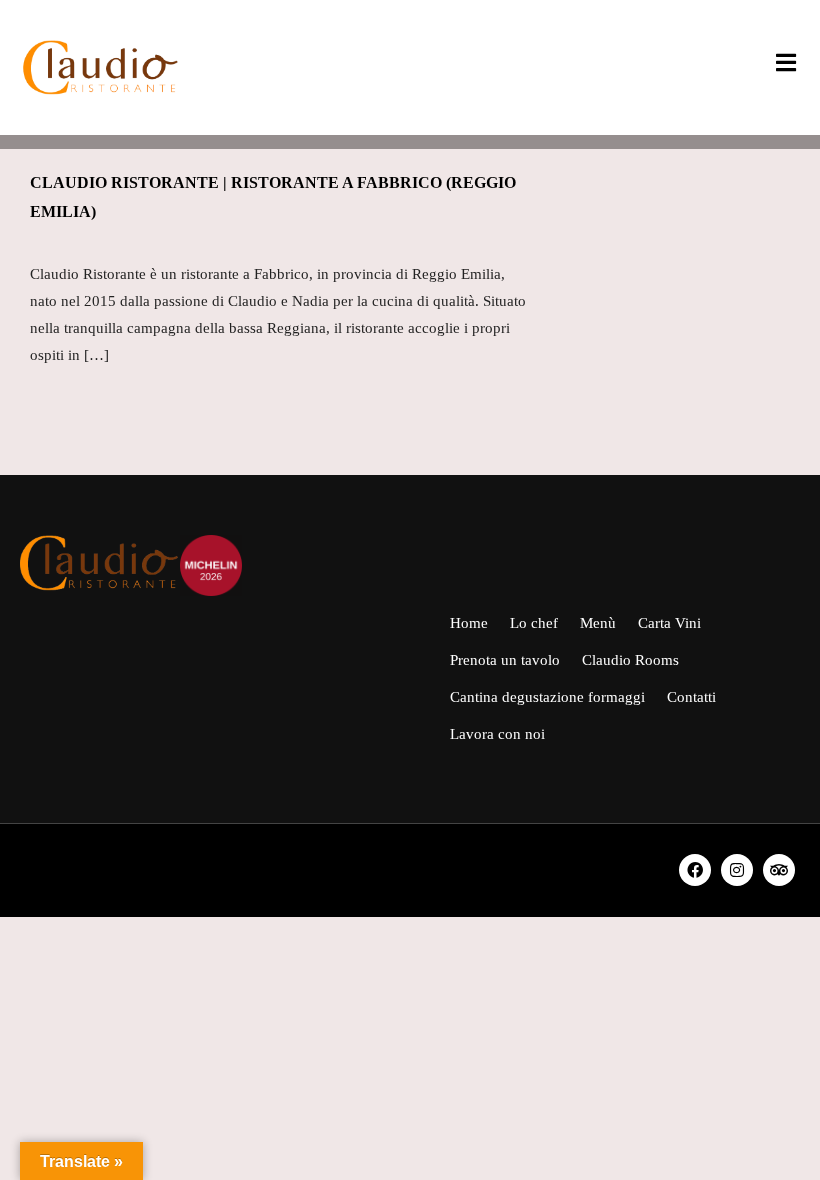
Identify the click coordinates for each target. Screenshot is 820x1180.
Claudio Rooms (630, 660)
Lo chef (534, 623)
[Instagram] (737, 870)
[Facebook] (695, 870)
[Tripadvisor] (779, 870)
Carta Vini (669, 623)
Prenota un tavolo (505, 660)
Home (469, 623)
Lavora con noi (497, 734)
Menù (598, 623)
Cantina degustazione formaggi (547, 697)
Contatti (691, 697)
